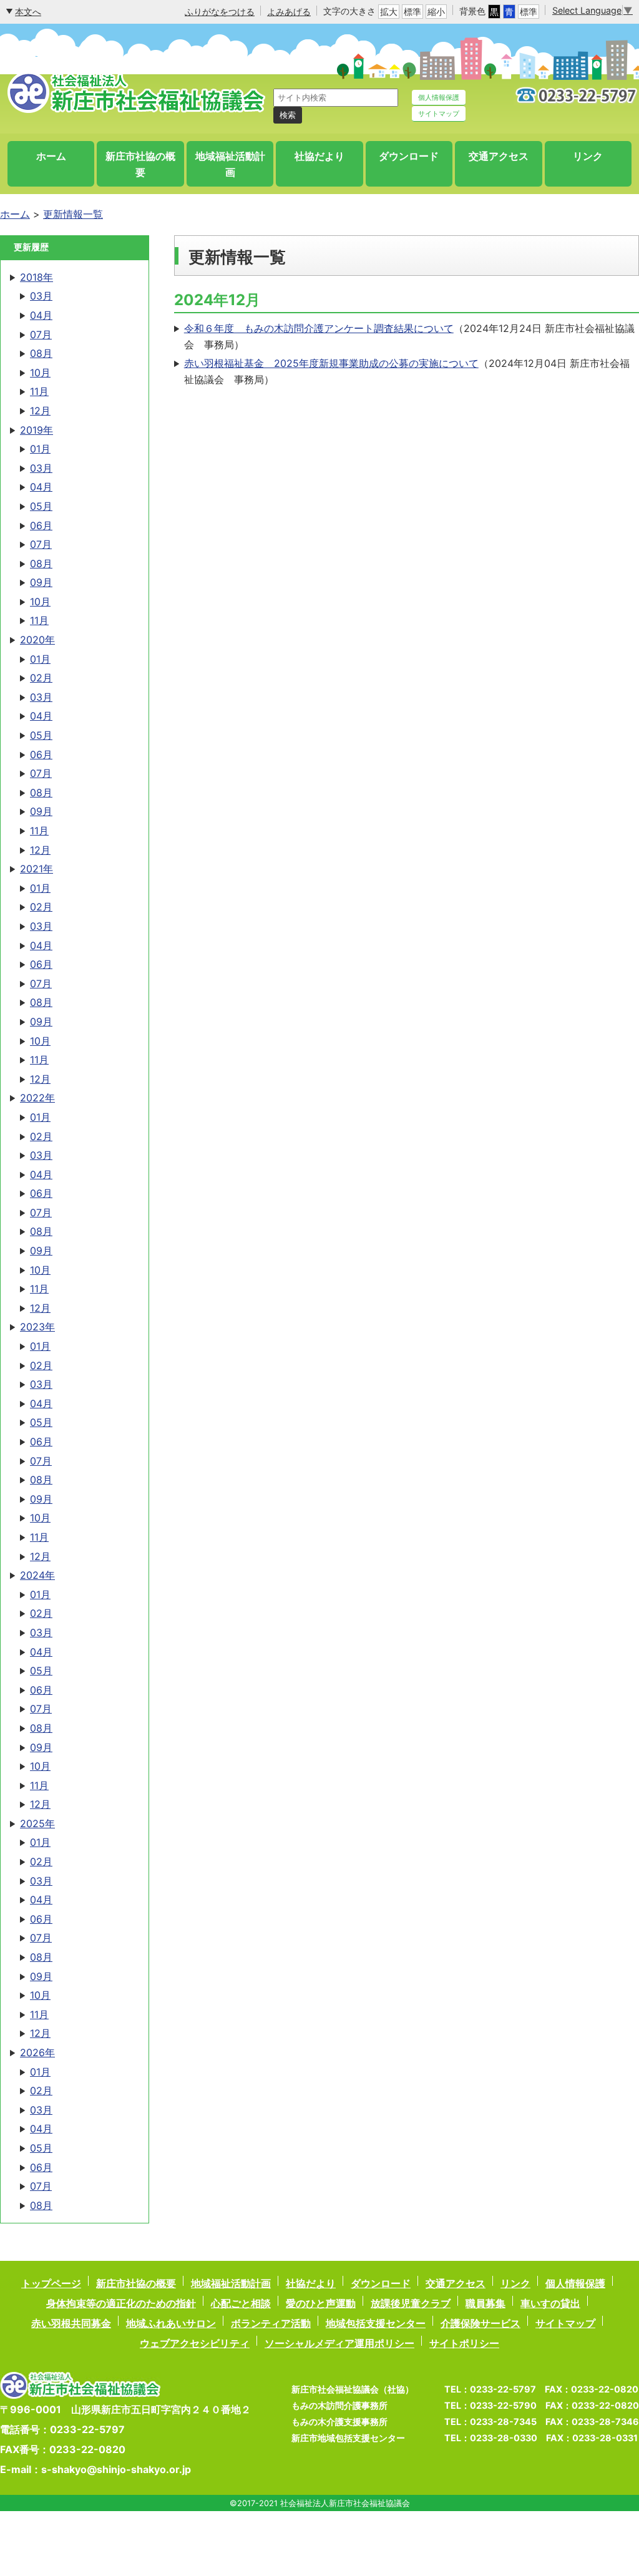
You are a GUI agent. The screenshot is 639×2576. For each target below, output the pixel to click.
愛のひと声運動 (321, 2303)
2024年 (37, 1575)
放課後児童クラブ (411, 2303)
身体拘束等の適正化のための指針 (121, 2303)
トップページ (51, 2283)
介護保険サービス (480, 2323)
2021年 (37, 869)
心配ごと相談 (241, 2303)
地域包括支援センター (376, 2323)
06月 (41, 525)
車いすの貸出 (550, 2303)
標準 (412, 12)
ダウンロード (409, 156)
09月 (41, 582)
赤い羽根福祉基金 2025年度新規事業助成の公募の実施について (331, 363)
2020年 (37, 640)
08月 (41, 353)
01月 (40, 449)
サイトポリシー (464, 2343)
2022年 (37, 1098)
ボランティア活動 (271, 2323)
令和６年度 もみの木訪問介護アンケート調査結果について (319, 328)
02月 (41, 678)
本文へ (28, 12)
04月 (41, 315)
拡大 (389, 12)
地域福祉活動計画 (230, 164)
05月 (41, 506)
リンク (588, 156)
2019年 (37, 430)
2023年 (37, 1327)
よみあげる (289, 12)
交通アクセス (499, 156)
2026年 (37, 2052)
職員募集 (485, 2303)
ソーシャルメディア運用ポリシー (339, 2343)
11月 (39, 391)
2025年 (37, 1823)
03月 (41, 296)
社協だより (319, 156)
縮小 (436, 12)
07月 (41, 334)
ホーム (51, 156)
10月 (40, 373)
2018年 (37, 277)
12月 (40, 411)
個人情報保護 (439, 97)
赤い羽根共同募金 (71, 2323)
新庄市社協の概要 (140, 164)
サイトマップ (439, 114)
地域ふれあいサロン (171, 2323)
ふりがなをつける (220, 12)
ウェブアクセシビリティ (195, 2343)
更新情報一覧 (73, 214)
